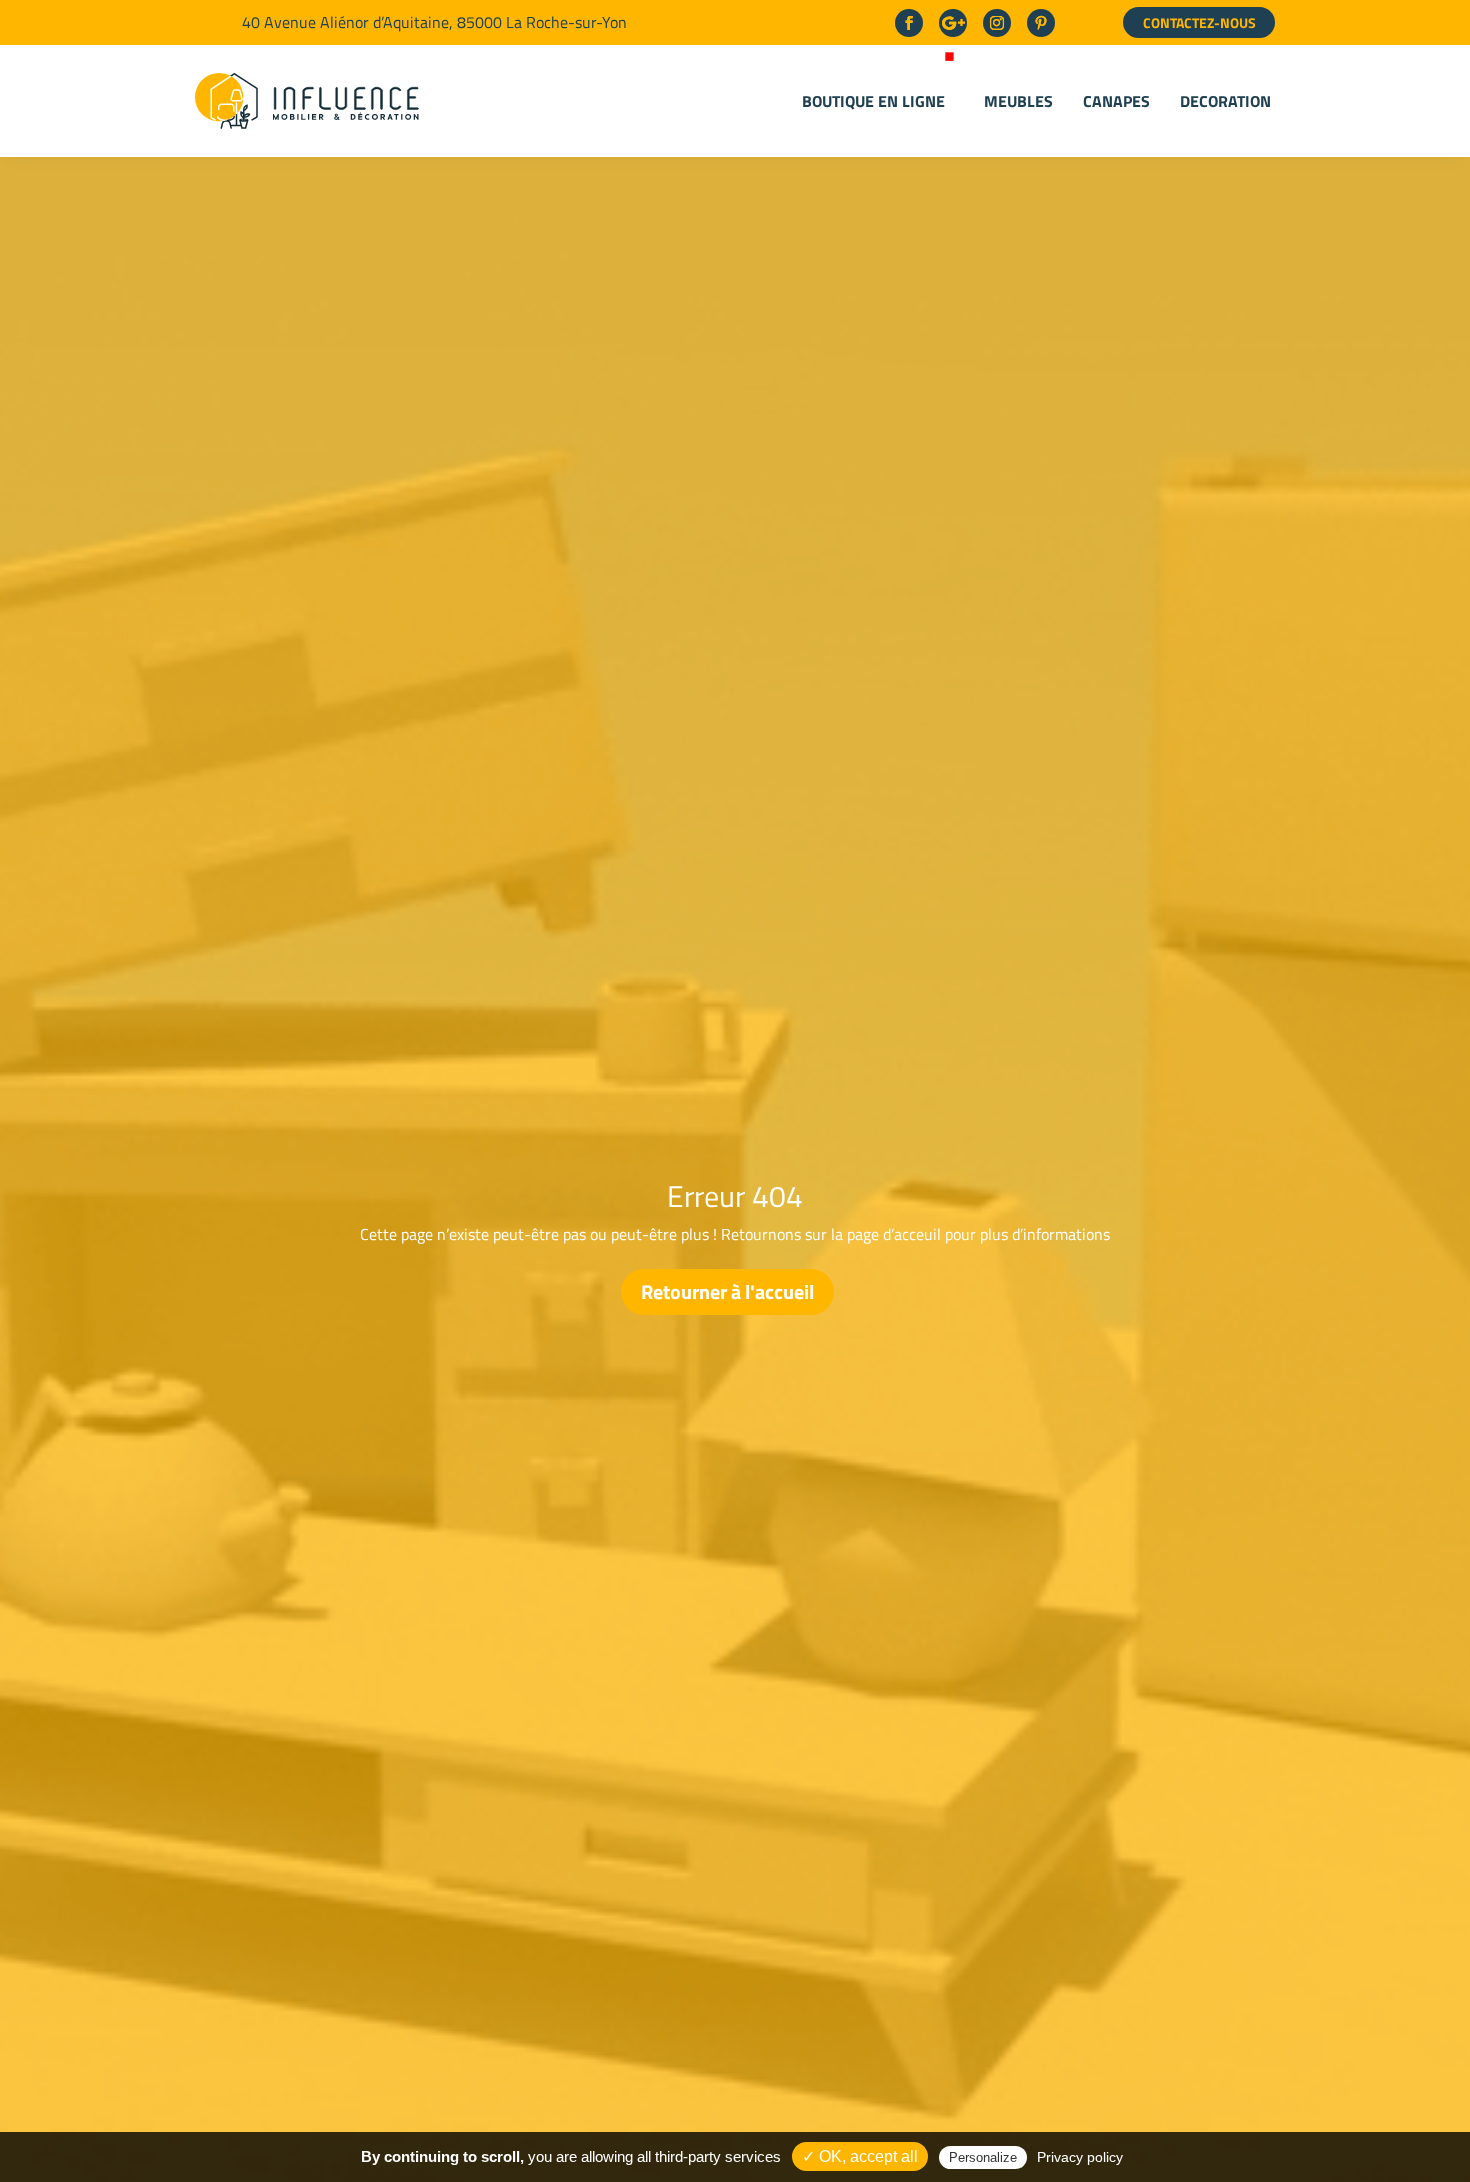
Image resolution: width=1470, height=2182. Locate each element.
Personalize (983, 2157)
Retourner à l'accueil (727, 1291)
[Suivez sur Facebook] (909, 23)
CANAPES (1116, 101)
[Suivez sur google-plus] (953, 23)
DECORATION (1225, 101)
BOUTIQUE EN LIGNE (873, 101)
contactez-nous (1199, 22)
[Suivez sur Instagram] (997, 23)
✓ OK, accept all (860, 2156)
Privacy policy (1080, 2157)
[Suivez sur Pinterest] (1041, 23)
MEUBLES (1018, 101)
